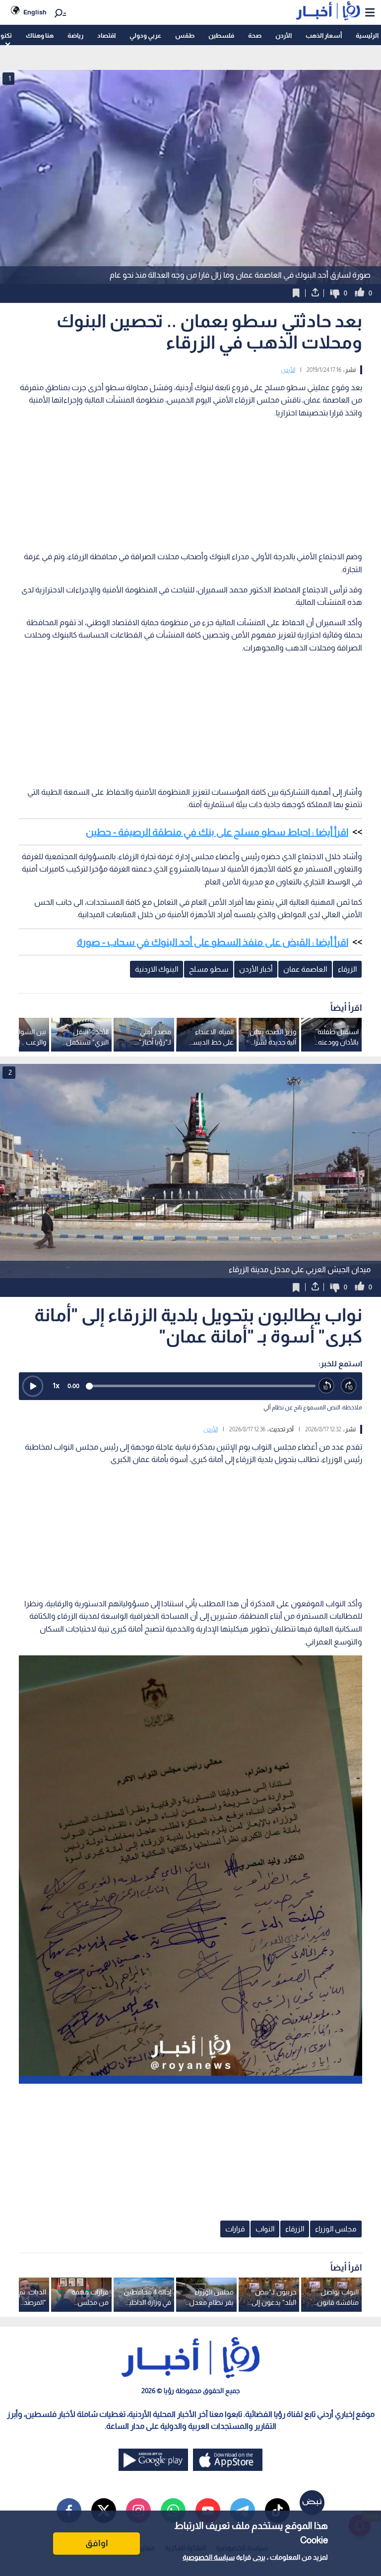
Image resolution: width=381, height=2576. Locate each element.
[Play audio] (33, 1386)
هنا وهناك (40, 35)
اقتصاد (106, 35)
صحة (255, 35)
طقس (185, 35)
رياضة (75, 35)
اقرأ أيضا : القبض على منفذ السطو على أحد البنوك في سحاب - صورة (213, 942)
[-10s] (327, 1386)
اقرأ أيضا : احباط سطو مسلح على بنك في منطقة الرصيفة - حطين (217, 832)
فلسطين (221, 35)
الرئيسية (367, 35)
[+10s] (349, 1386)
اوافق (97, 2543)
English (35, 12)
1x (56, 1385)
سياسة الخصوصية (209, 2557)
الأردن (284, 35)
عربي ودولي (145, 35)
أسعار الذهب (324, 35)
